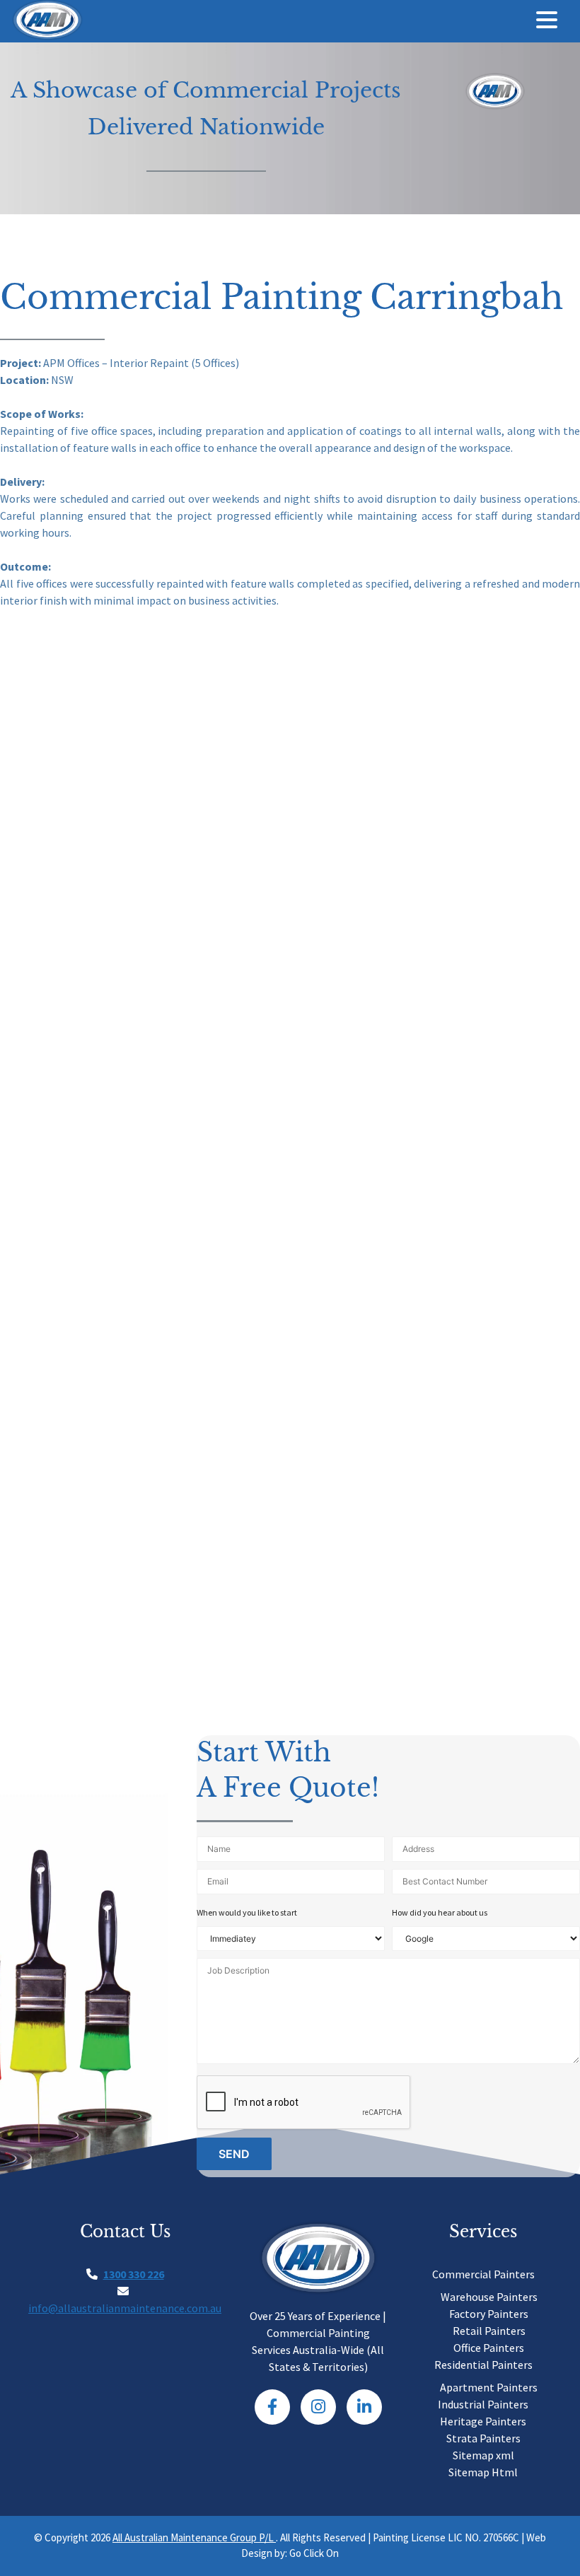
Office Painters (489, 2348)
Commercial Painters (483, 2274)
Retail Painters (489, 2331)
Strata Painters (483, 2438)
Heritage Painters (483, 2421)
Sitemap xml (483, 2455)
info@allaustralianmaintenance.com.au (125, 2308)
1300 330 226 (134, 2274)
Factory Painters (489, 2314)
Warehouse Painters (489, 2297)
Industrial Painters (483, 2404)
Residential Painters (483, 2365)
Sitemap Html (483, 2472)
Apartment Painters (489, 2387)
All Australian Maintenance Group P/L (194, 2537)
